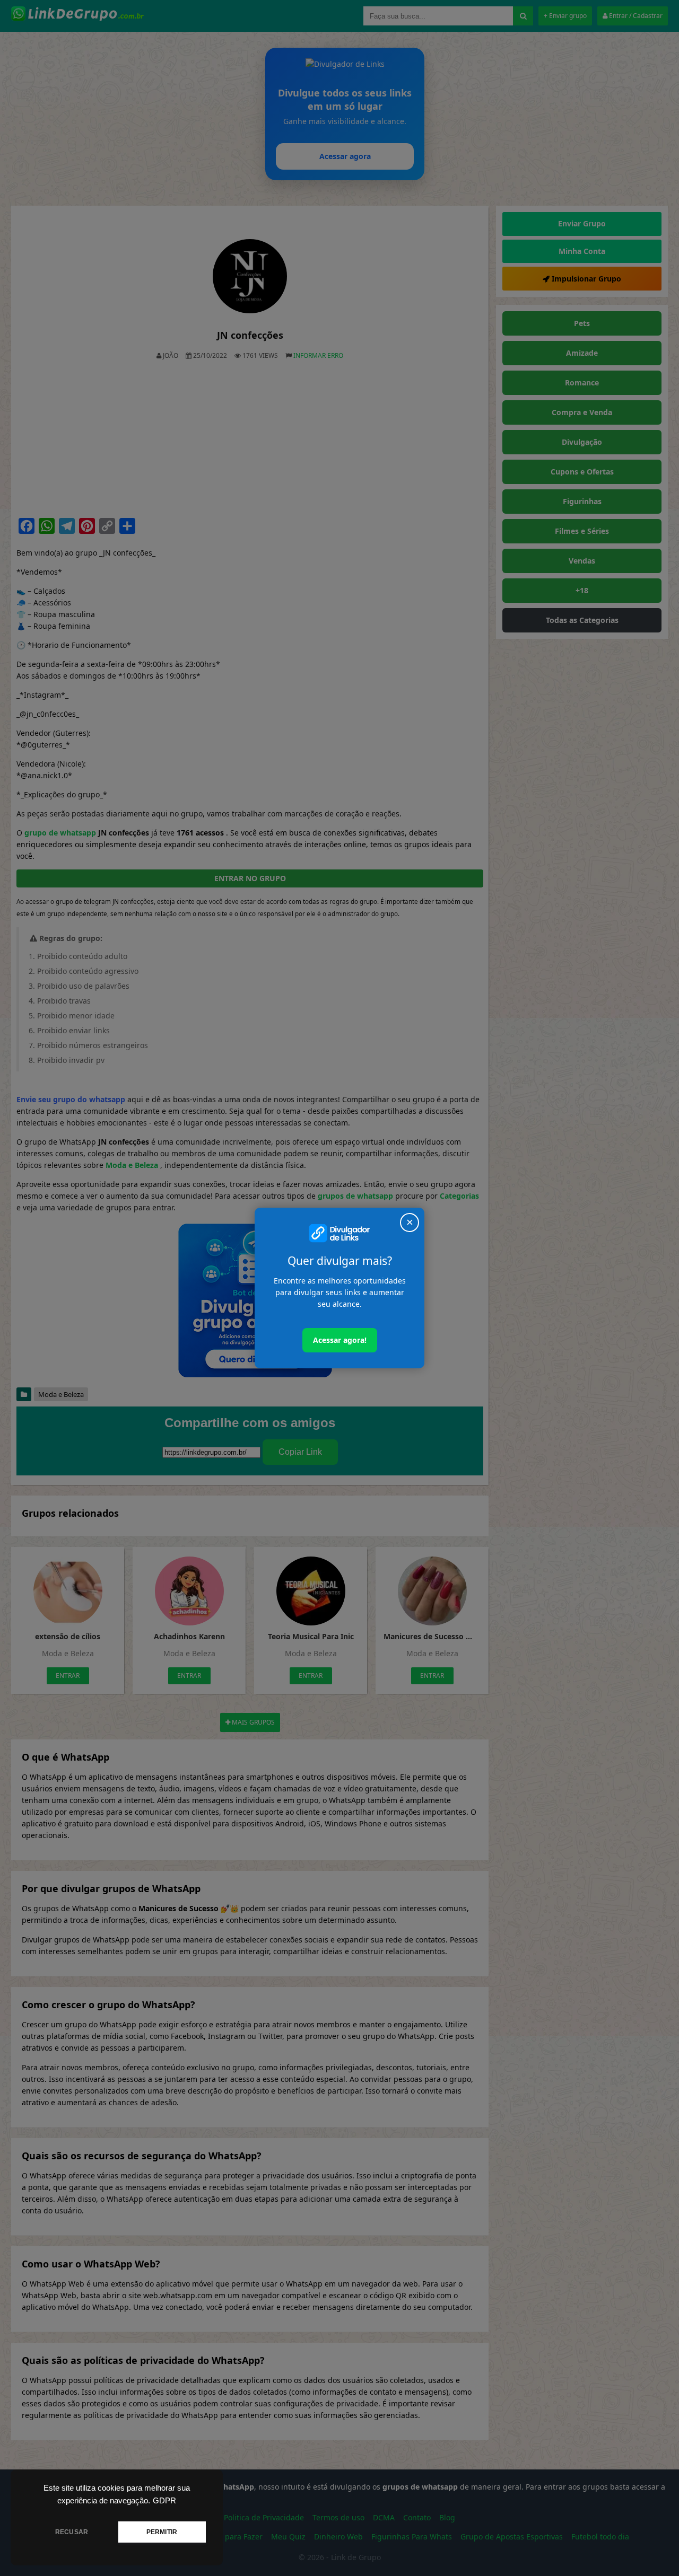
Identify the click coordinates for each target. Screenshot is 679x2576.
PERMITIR (162, 2532)
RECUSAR (72, 2532)
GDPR (164, 2501)
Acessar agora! (340, 1340)
